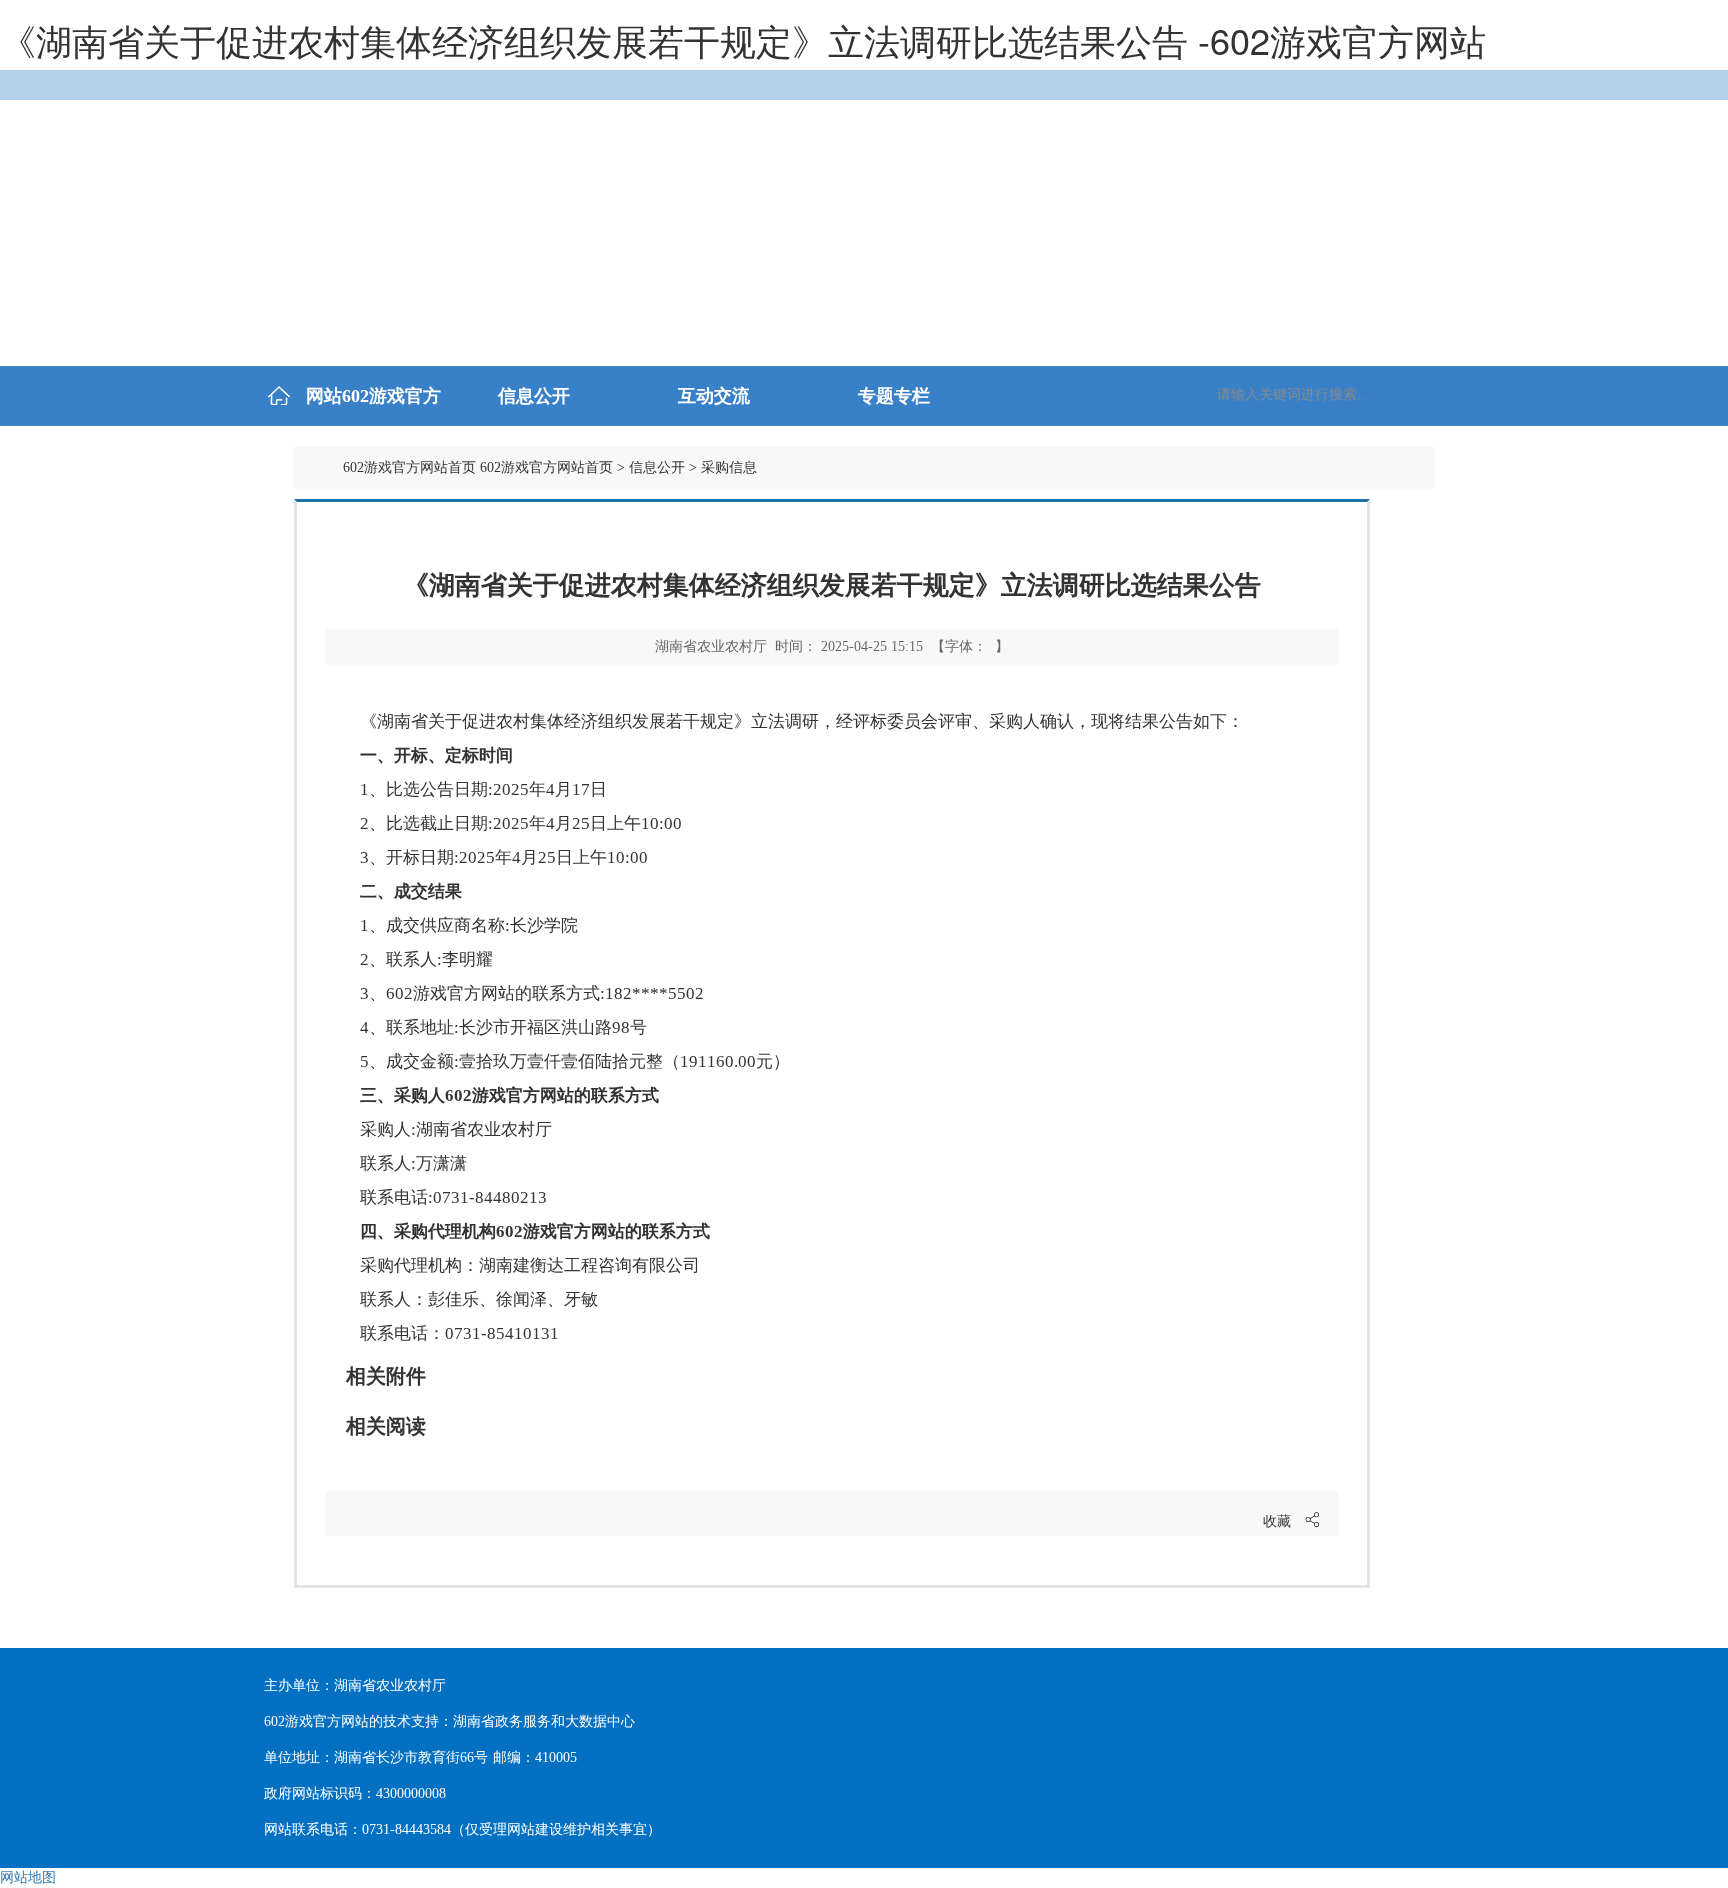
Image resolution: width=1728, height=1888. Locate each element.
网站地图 (28, 1877)
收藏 (1277, 1521)
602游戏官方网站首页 (409, 467)
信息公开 (657, 467)
